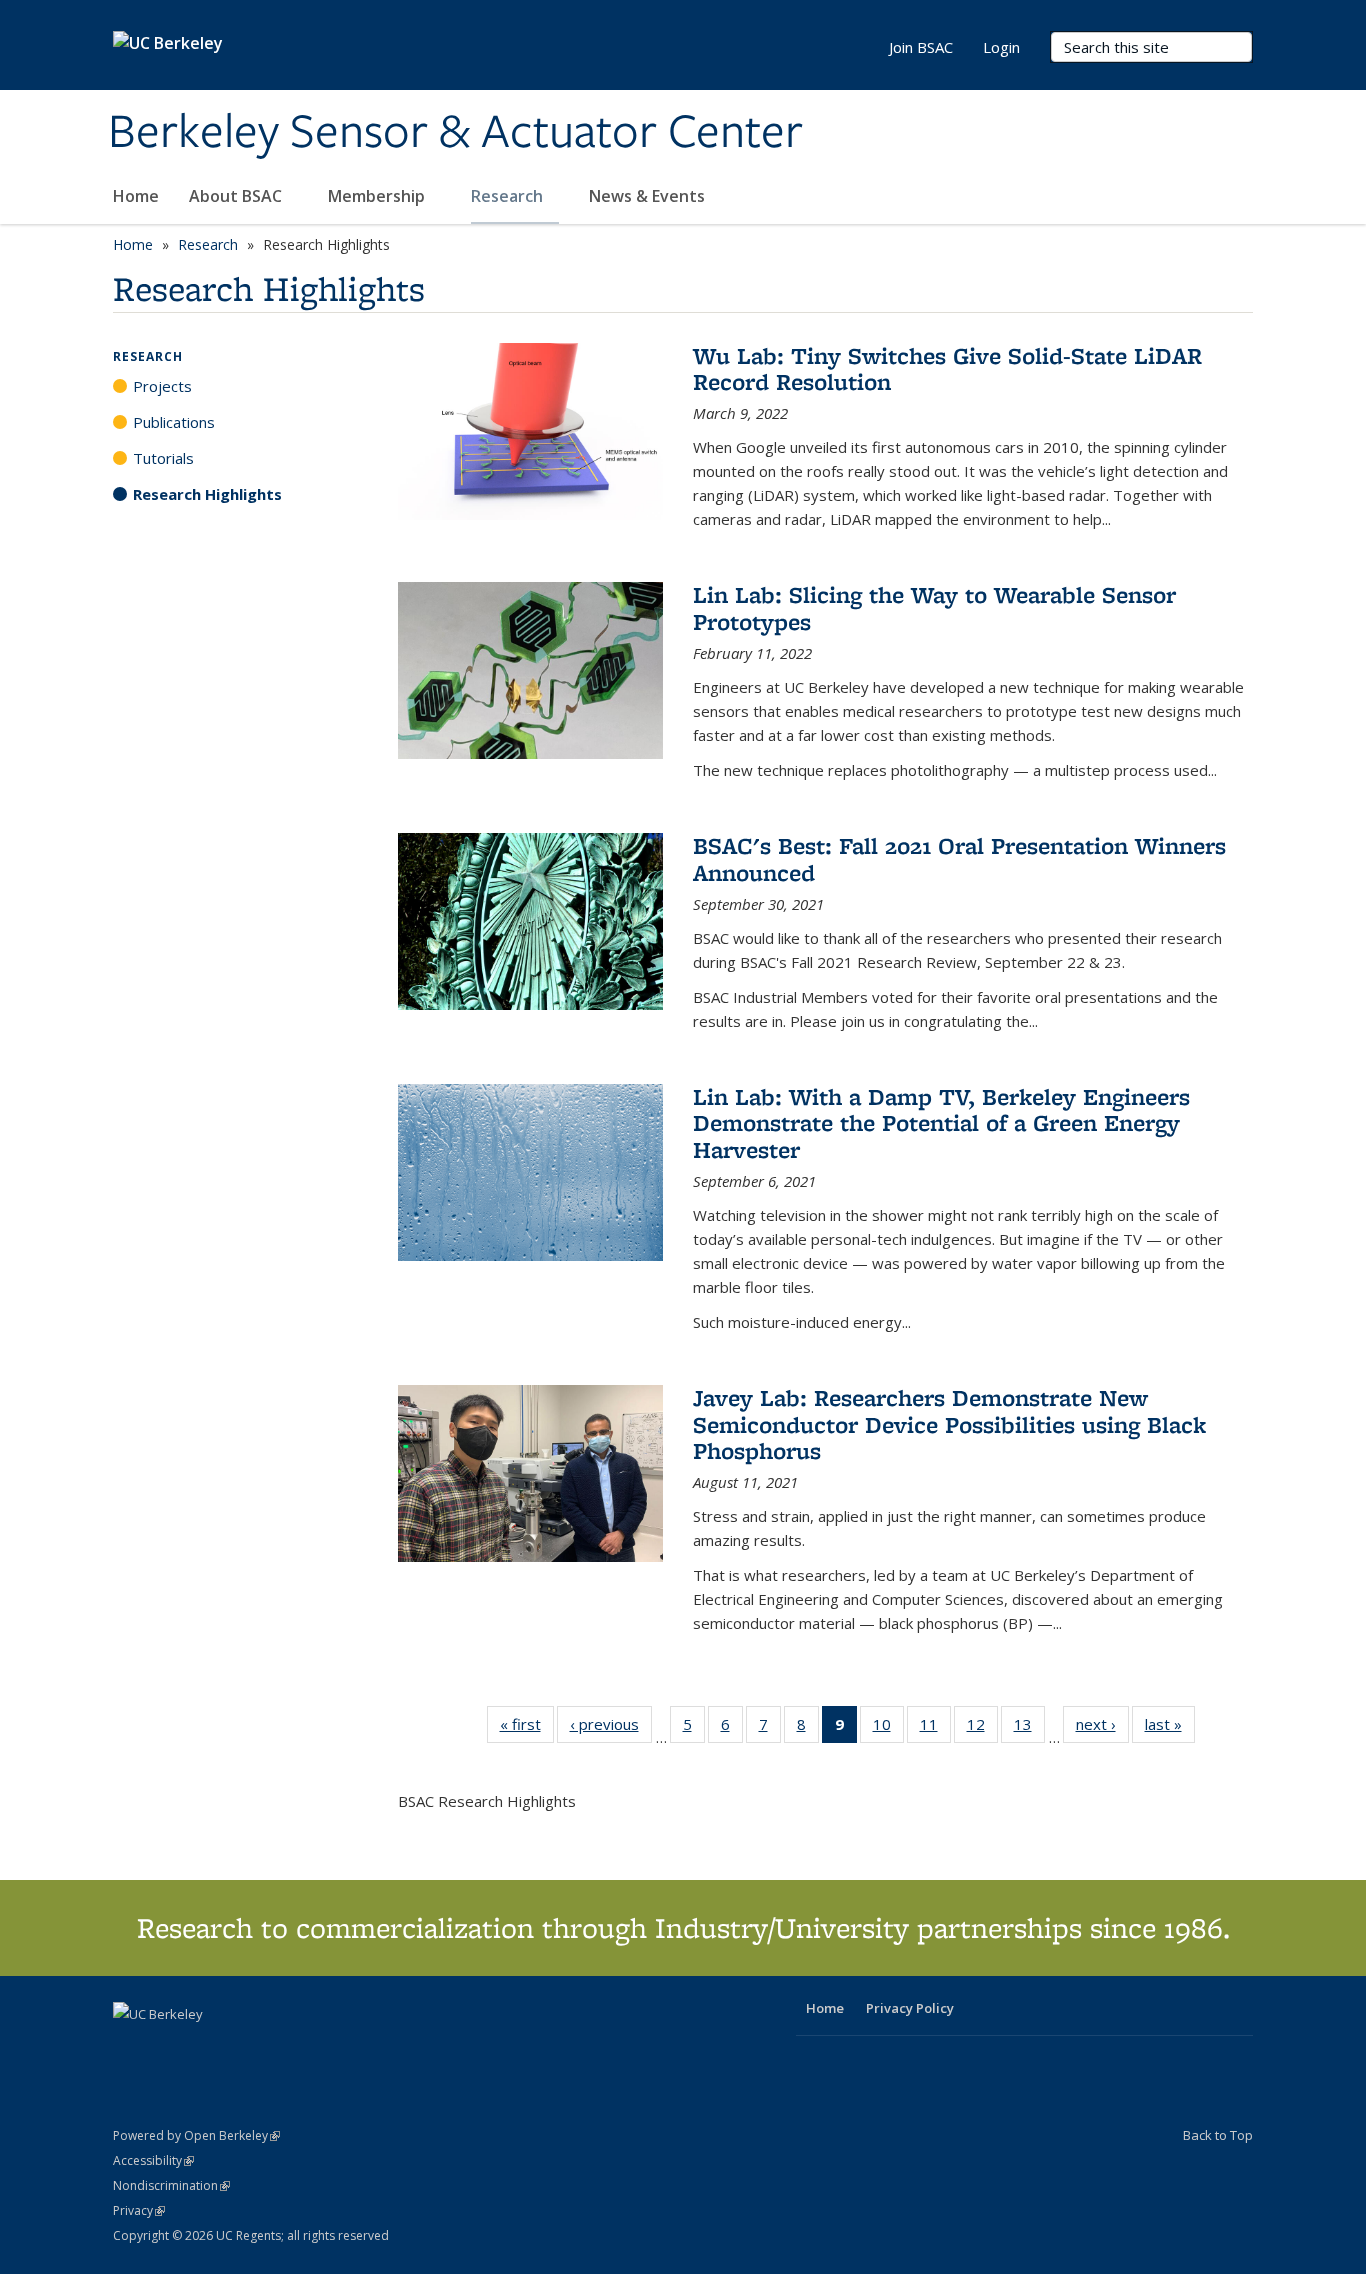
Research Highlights (207, 494)
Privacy (139, 2210)
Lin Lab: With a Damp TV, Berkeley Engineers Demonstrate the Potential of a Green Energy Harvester (941, 1123)
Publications (174, 422)
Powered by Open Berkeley (196, 2135)
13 (1029, 1728)
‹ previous (611, 1728)
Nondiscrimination (171, 2185)
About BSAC (237, 196)
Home (136, 196)
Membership (378, 196)
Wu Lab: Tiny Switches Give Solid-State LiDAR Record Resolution (947, 368)
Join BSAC (921, 47)
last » (1170, 1728)
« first (527, 1728)
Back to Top (1218, 2135)
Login (1001, 47)
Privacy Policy (910, 2008)
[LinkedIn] (170, 2048)
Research (509, 196)
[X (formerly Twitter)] (131, 2048)
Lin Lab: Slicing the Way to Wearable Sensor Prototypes (934, 607)
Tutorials (163, 458)
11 (935, 1728)
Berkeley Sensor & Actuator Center (455, 133)
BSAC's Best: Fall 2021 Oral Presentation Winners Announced (959, 858)
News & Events (649, 196)
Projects (162, 386)
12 (982, 1728)
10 (888, 1728)
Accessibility (153, 2160)
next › (1102, 1728)
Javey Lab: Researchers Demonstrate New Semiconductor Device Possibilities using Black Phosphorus (949, 1424)
